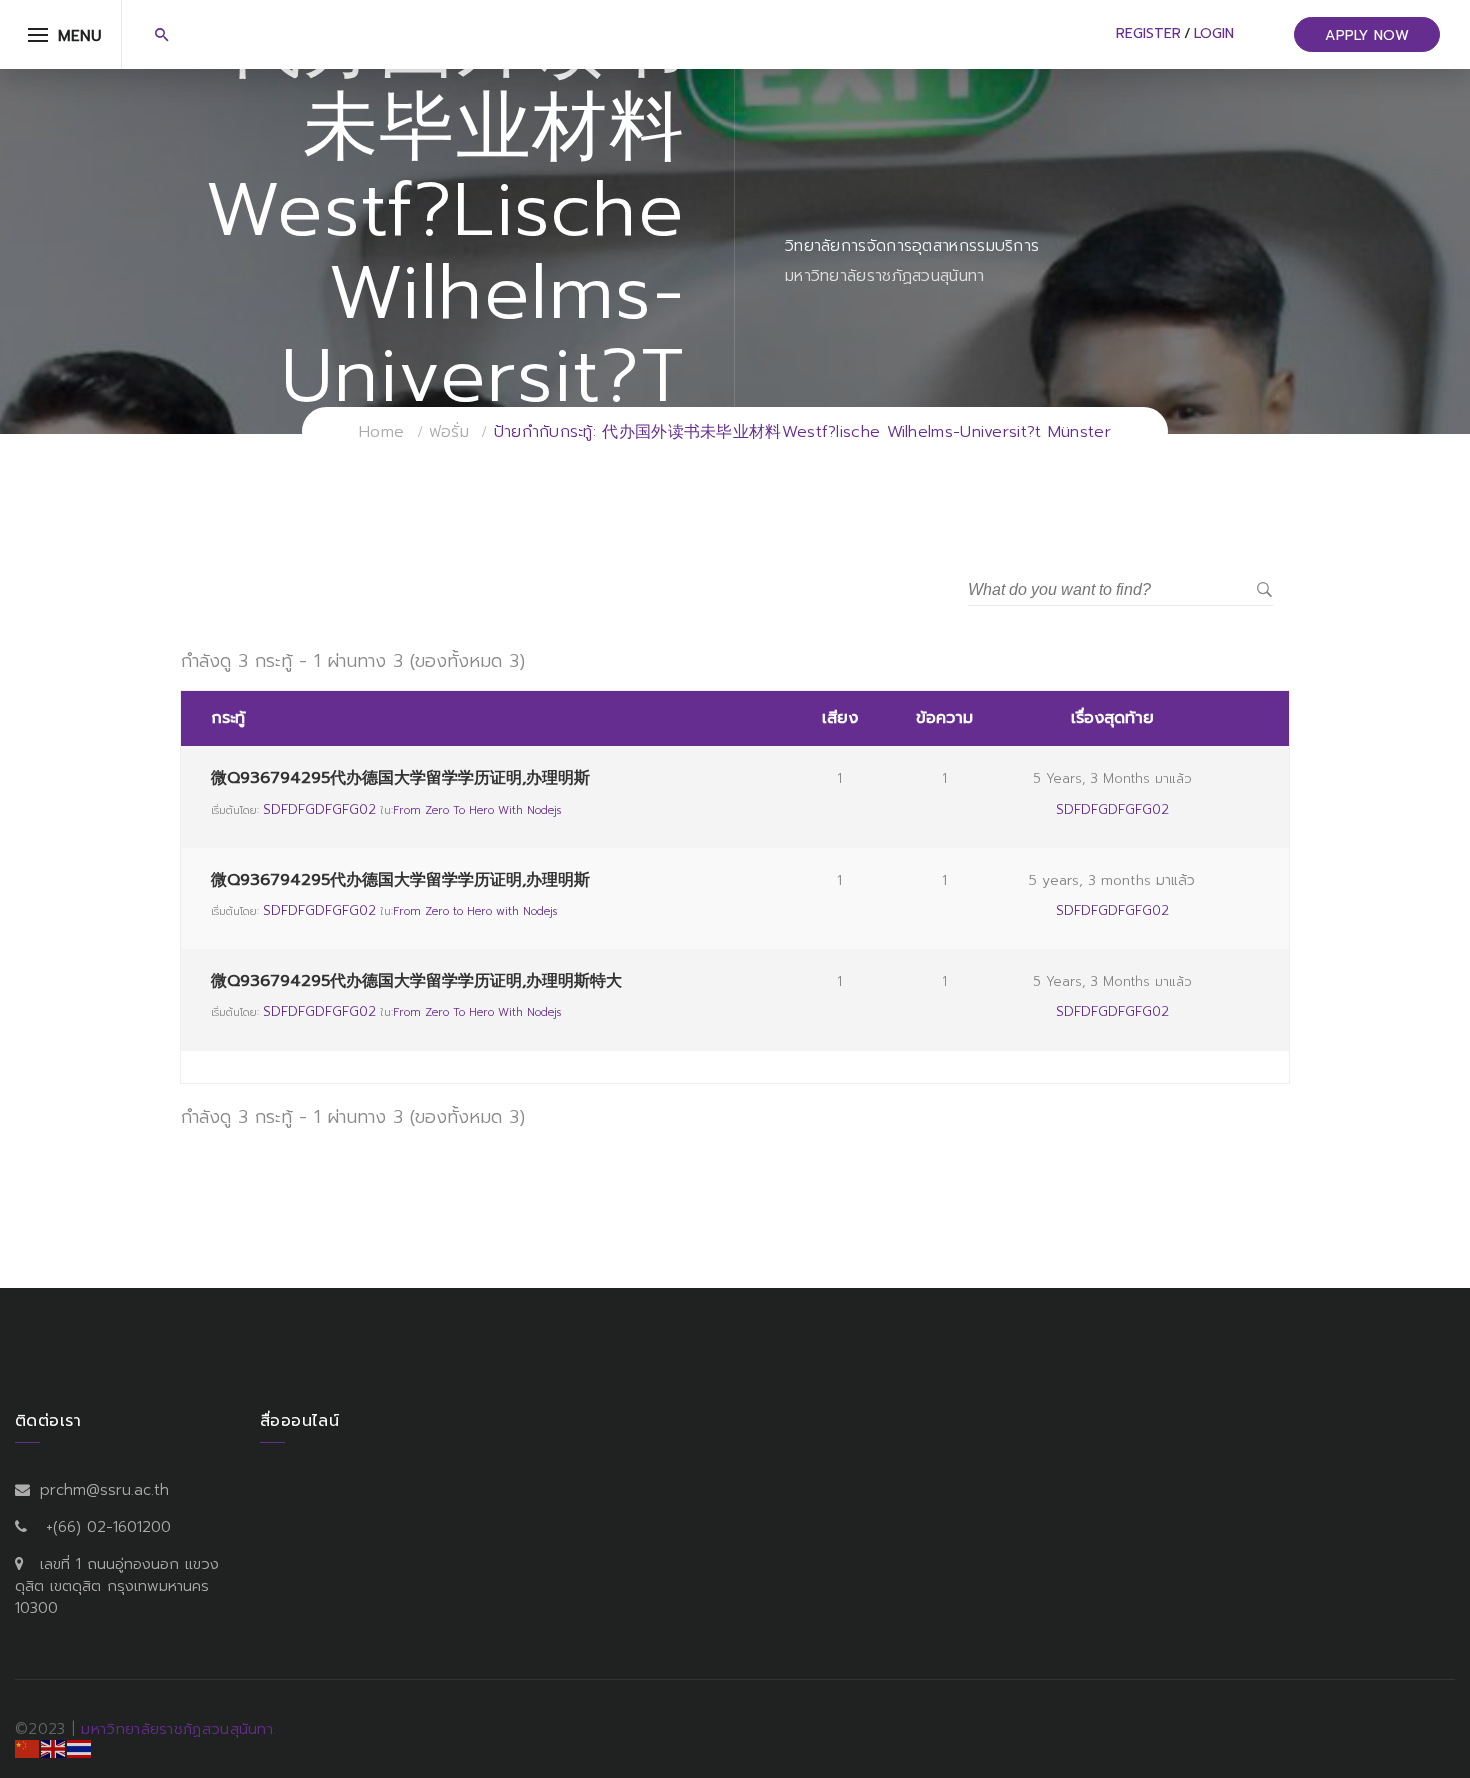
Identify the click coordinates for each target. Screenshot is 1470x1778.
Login (1214, 33)
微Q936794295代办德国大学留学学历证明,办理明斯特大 (416, 981)
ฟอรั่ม (449, 432)
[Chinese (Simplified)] (28, 1748)
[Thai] (80, 1748)
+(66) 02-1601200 (108, 1527)
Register (1148, 33)
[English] (54, 1748)
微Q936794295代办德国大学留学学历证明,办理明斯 (400, 778)
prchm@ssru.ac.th (104, 1490)
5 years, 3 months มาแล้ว (1112, 778)
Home (381, 432)
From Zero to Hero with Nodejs (477, 810)
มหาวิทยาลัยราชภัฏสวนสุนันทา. (178, 1729)
